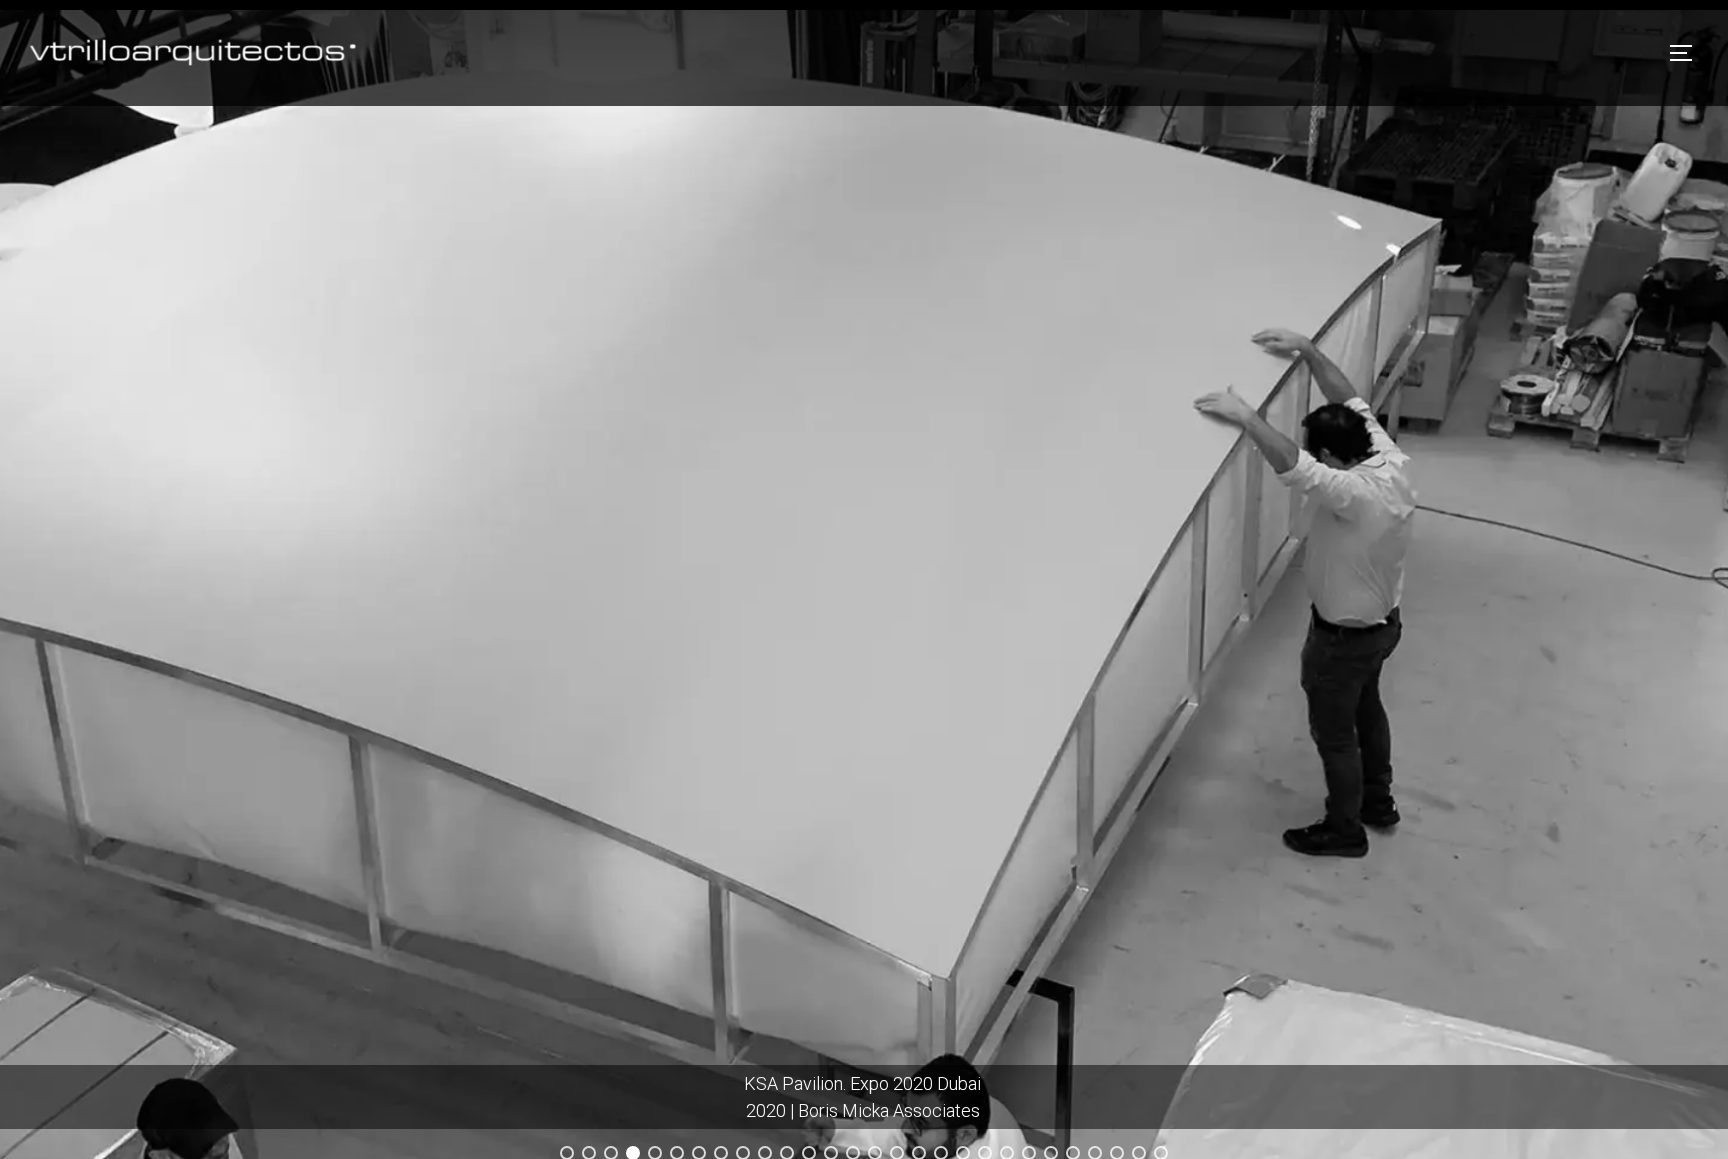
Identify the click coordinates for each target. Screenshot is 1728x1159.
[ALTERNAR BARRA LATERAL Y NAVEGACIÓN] (1688, 53)
